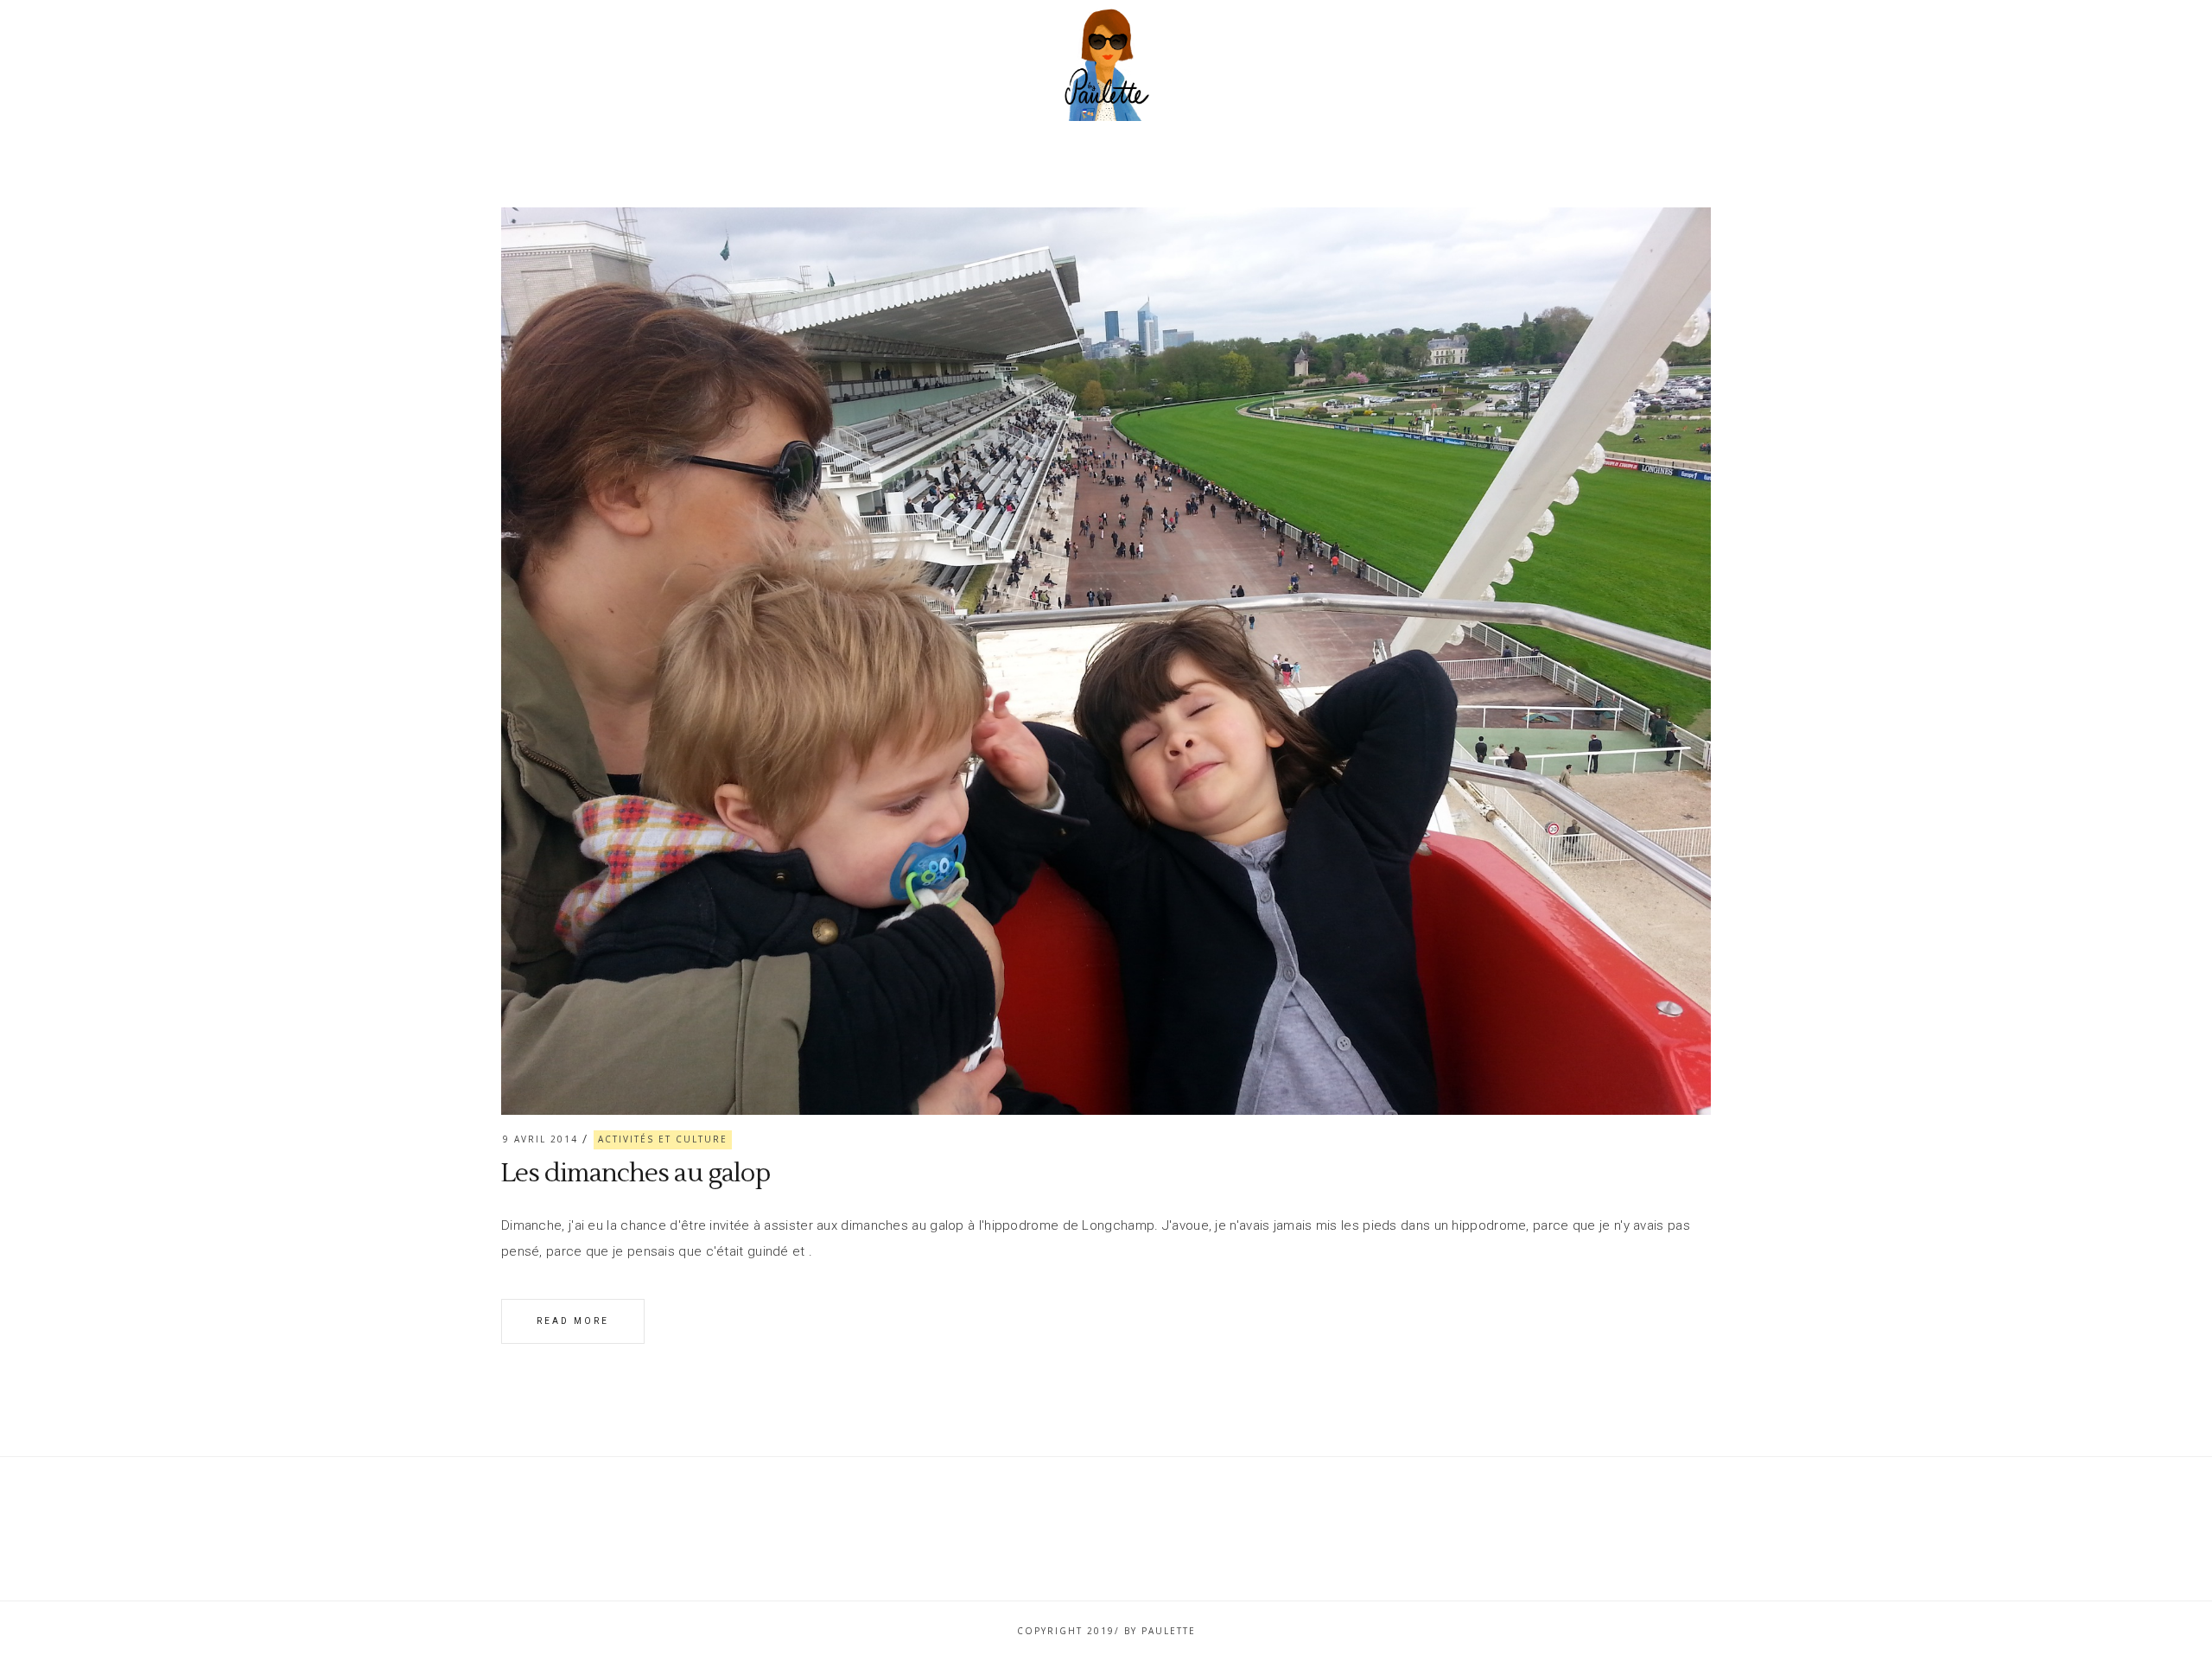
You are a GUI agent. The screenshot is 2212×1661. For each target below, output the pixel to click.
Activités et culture (663, 1139)
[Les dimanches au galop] (1106, 661)
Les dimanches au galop (636, 1173)
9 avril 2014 (540, 1139)
